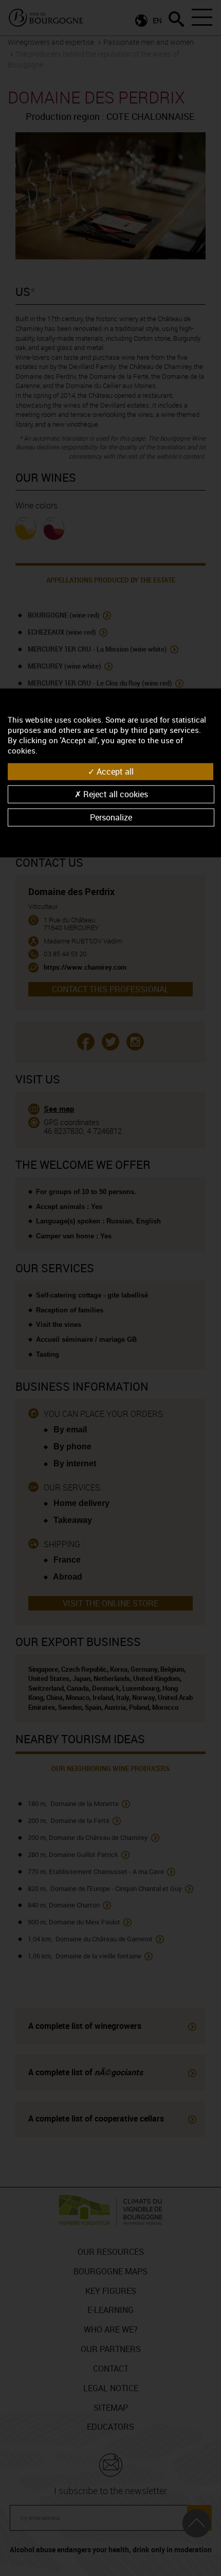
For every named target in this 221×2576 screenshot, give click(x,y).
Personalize (111, 817)
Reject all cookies (115, 794)
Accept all (114, 771)
